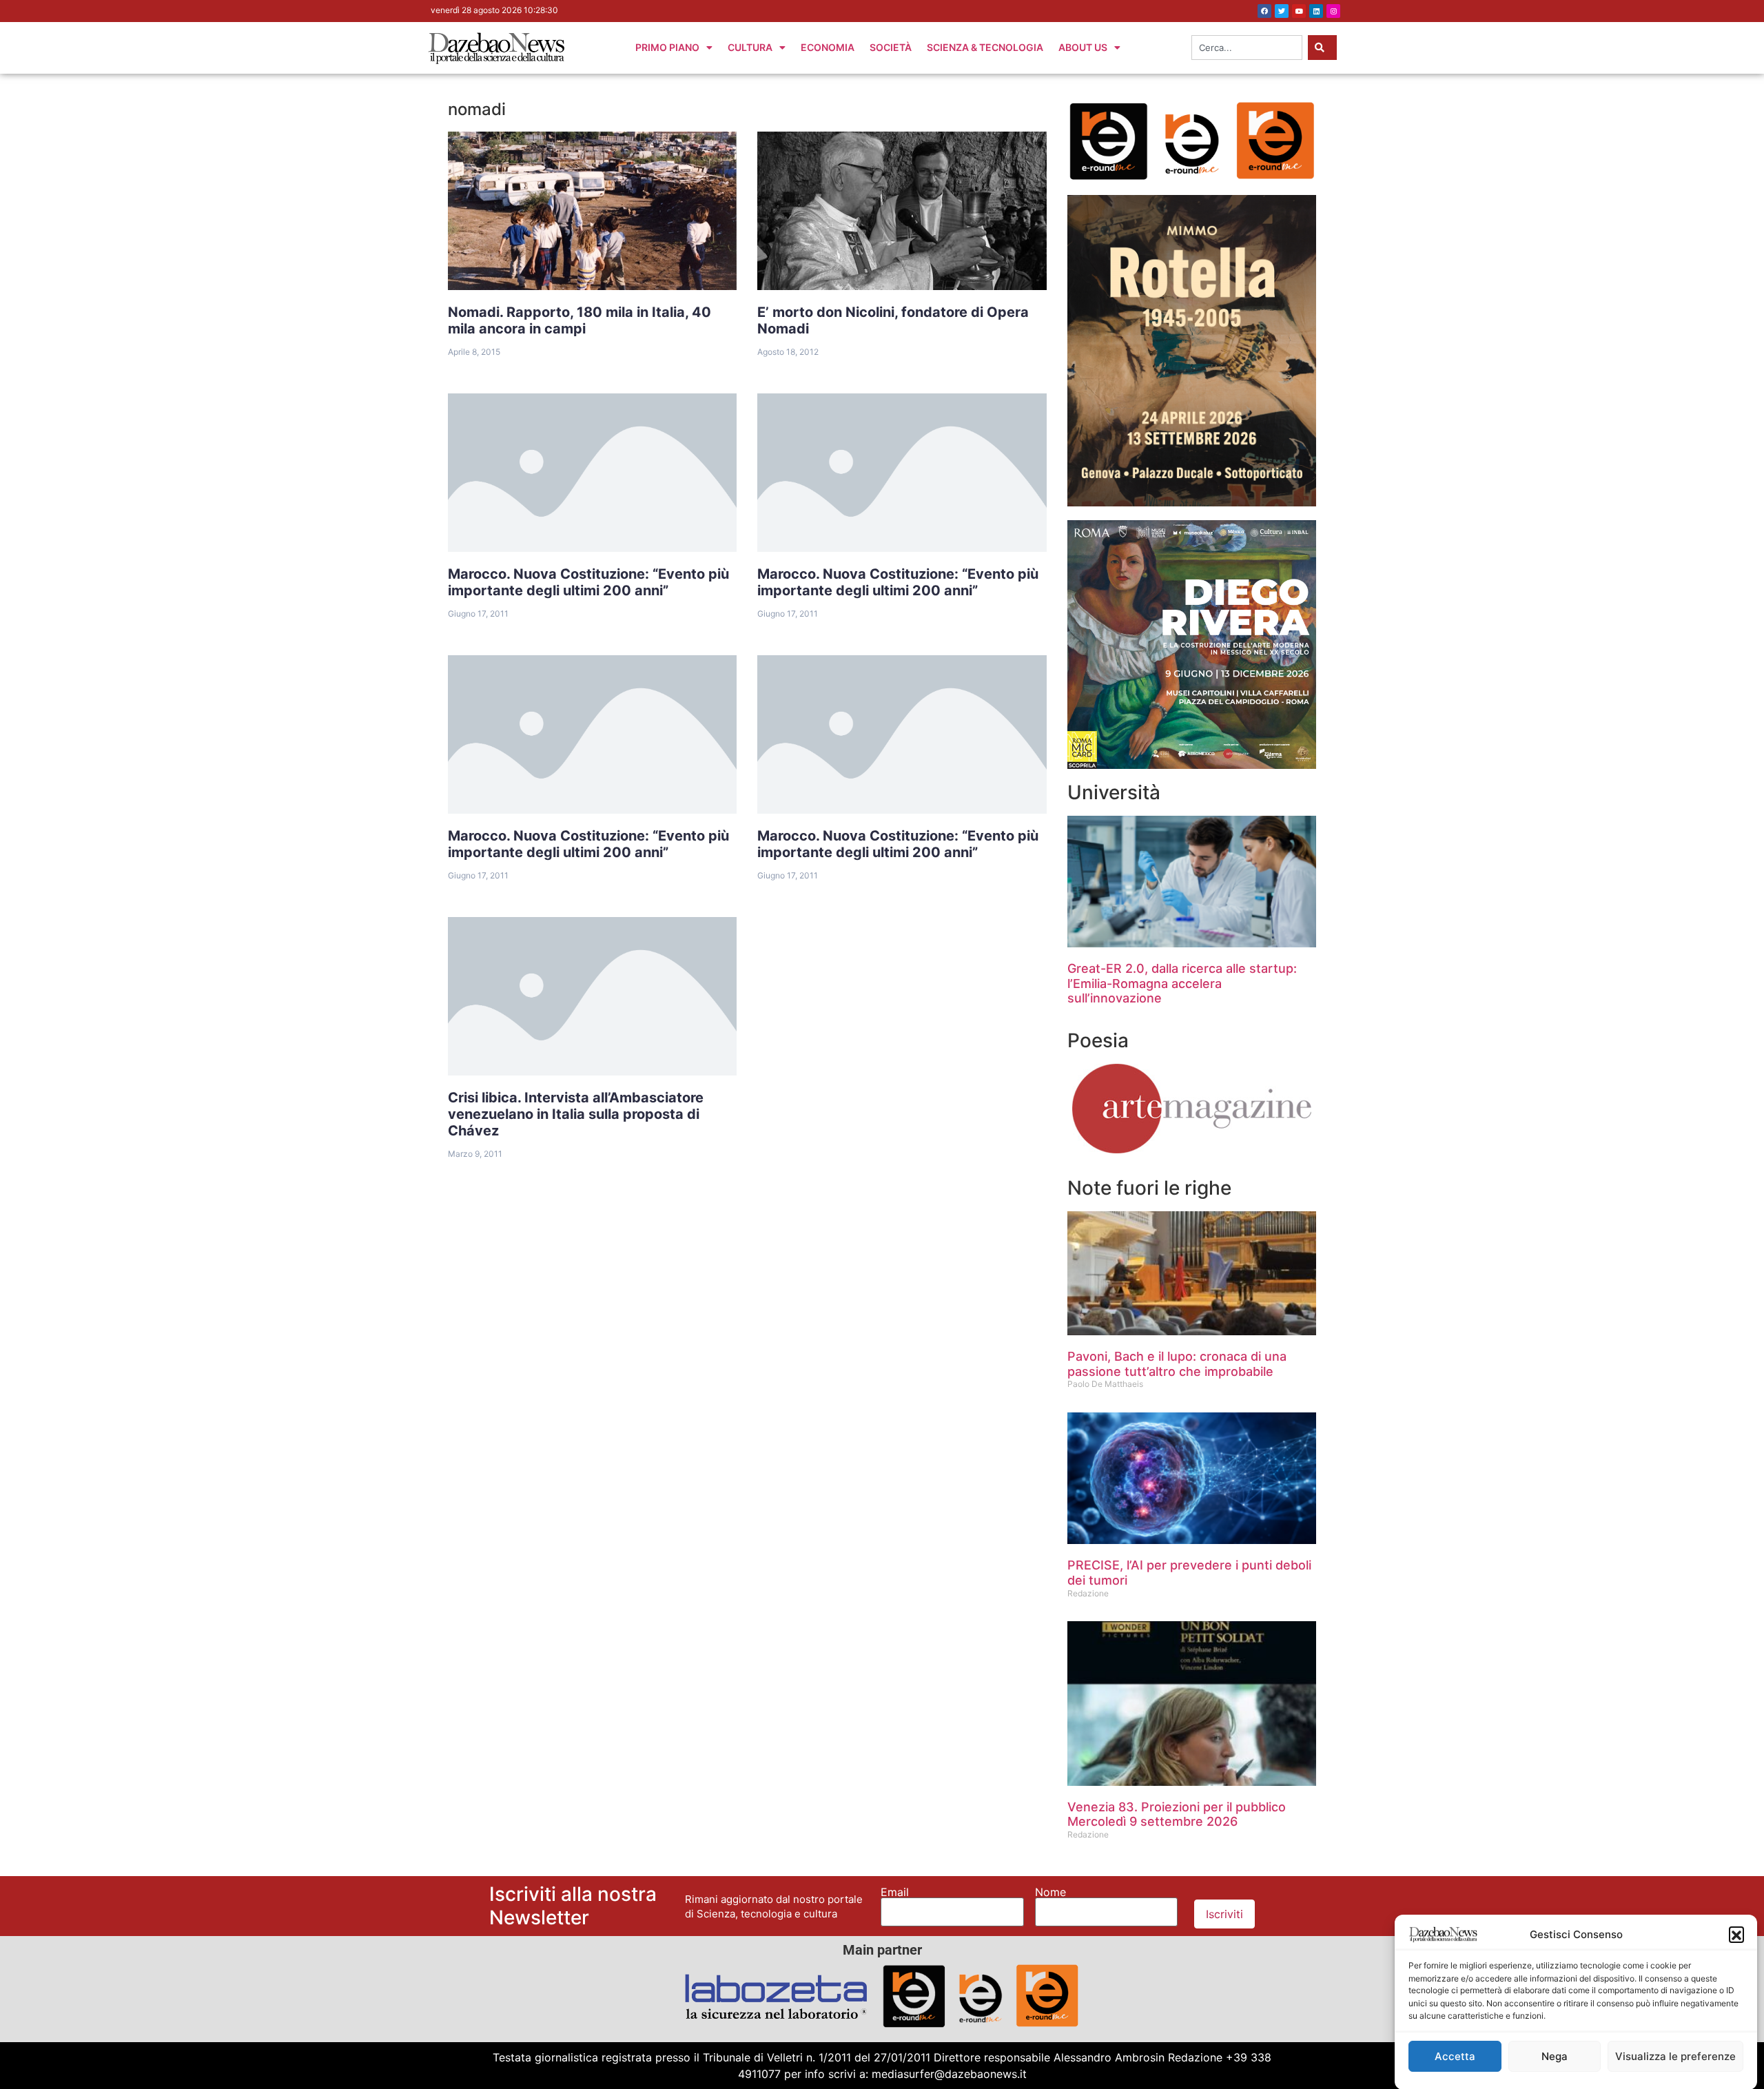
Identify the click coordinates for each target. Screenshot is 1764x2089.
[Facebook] (1264, 11)
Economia (828, 47)
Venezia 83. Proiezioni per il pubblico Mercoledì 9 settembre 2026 (1177, 1814)
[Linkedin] (1316, 11)
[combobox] (1247, 48)
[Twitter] (1282, 11)
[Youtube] (1299, 11)
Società (891, 47)
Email (895, 1892)
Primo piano (667, 47)
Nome (1050, 1892)
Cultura (750, 47)
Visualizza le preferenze (1675, 2056)
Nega (1555, 2056)
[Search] (1322, 48)
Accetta (1455, 2056)
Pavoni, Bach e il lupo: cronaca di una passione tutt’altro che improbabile (1177, 1364)
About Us (1083, 47)
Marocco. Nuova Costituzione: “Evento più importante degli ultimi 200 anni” (588, 582)
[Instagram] (1333, 11)
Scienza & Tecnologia (985, 47)
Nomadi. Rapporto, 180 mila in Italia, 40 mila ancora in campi (580, 320)
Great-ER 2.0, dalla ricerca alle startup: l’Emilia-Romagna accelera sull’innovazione (1182, 983)
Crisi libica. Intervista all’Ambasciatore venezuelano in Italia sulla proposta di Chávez (576, 1114)
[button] (1736, 1934)
